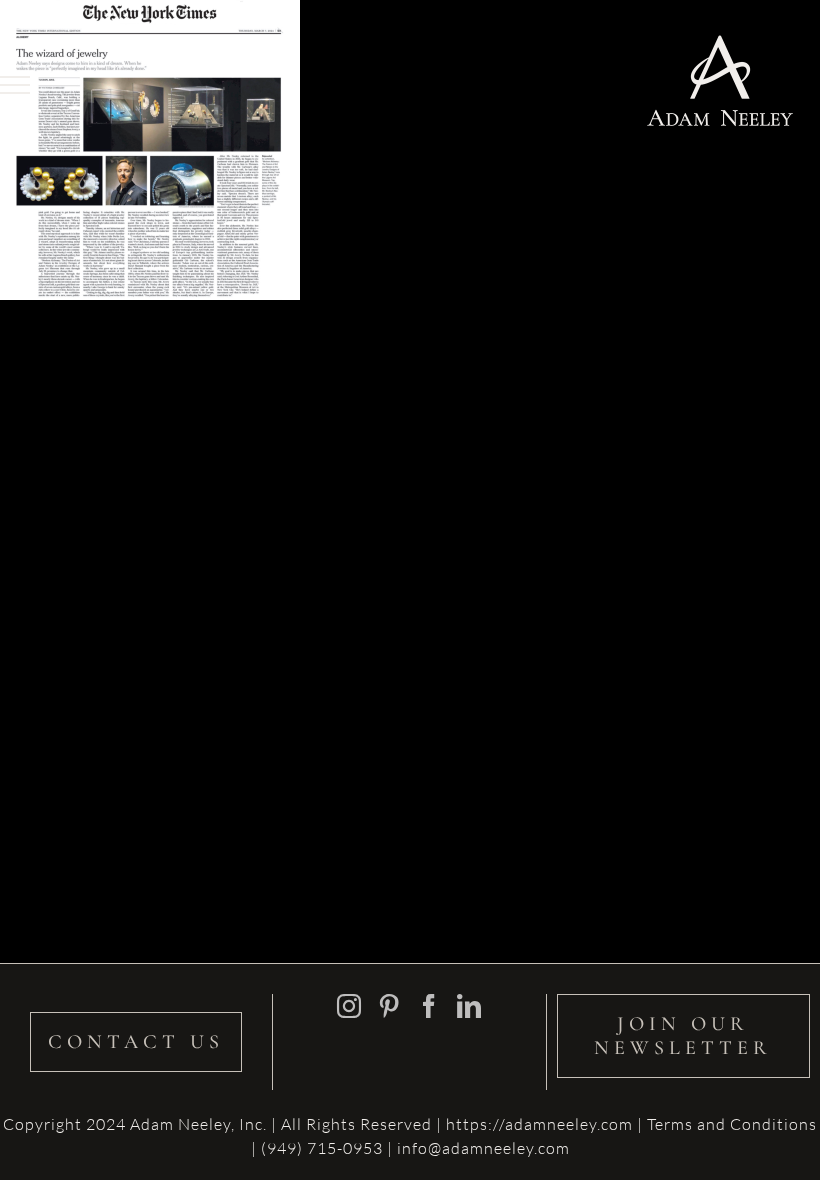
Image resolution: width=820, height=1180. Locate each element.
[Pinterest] (389, 1006)
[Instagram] (349, 1006)
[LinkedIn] (469, 1006)
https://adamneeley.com (539, 1124)
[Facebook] (429, 1006)
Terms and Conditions (732, 1124)
